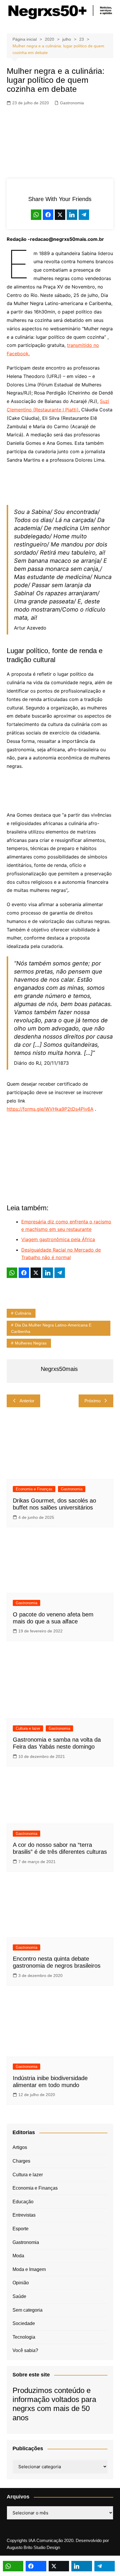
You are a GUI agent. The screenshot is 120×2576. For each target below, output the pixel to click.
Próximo (92, 1401)
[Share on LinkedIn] (72, 215)
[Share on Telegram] (84, 215)
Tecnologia (24, 2337)
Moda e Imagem (29, 2269)
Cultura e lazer (28, 1728)
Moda (18, 2256)
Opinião (21, 2283)
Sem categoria (28, 2310)
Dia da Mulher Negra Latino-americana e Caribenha (51, 1328)
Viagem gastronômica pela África (58, 1239)
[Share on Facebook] (48, 215)
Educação (23, 2202)
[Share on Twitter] (60, 215)
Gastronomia (72, 103)
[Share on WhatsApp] (36, 215)
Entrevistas (24, 2215)
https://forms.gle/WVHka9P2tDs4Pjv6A (50, 1109)
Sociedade (24, 2323)
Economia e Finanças (34, 1489)
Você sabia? (25, 2350)
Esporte (21, 2229)
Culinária (23, 1313)
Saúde (19, 2296)
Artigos (20, 2147)
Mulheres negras (31, 1343)
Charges (21, 2161)
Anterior (27, 1401)
